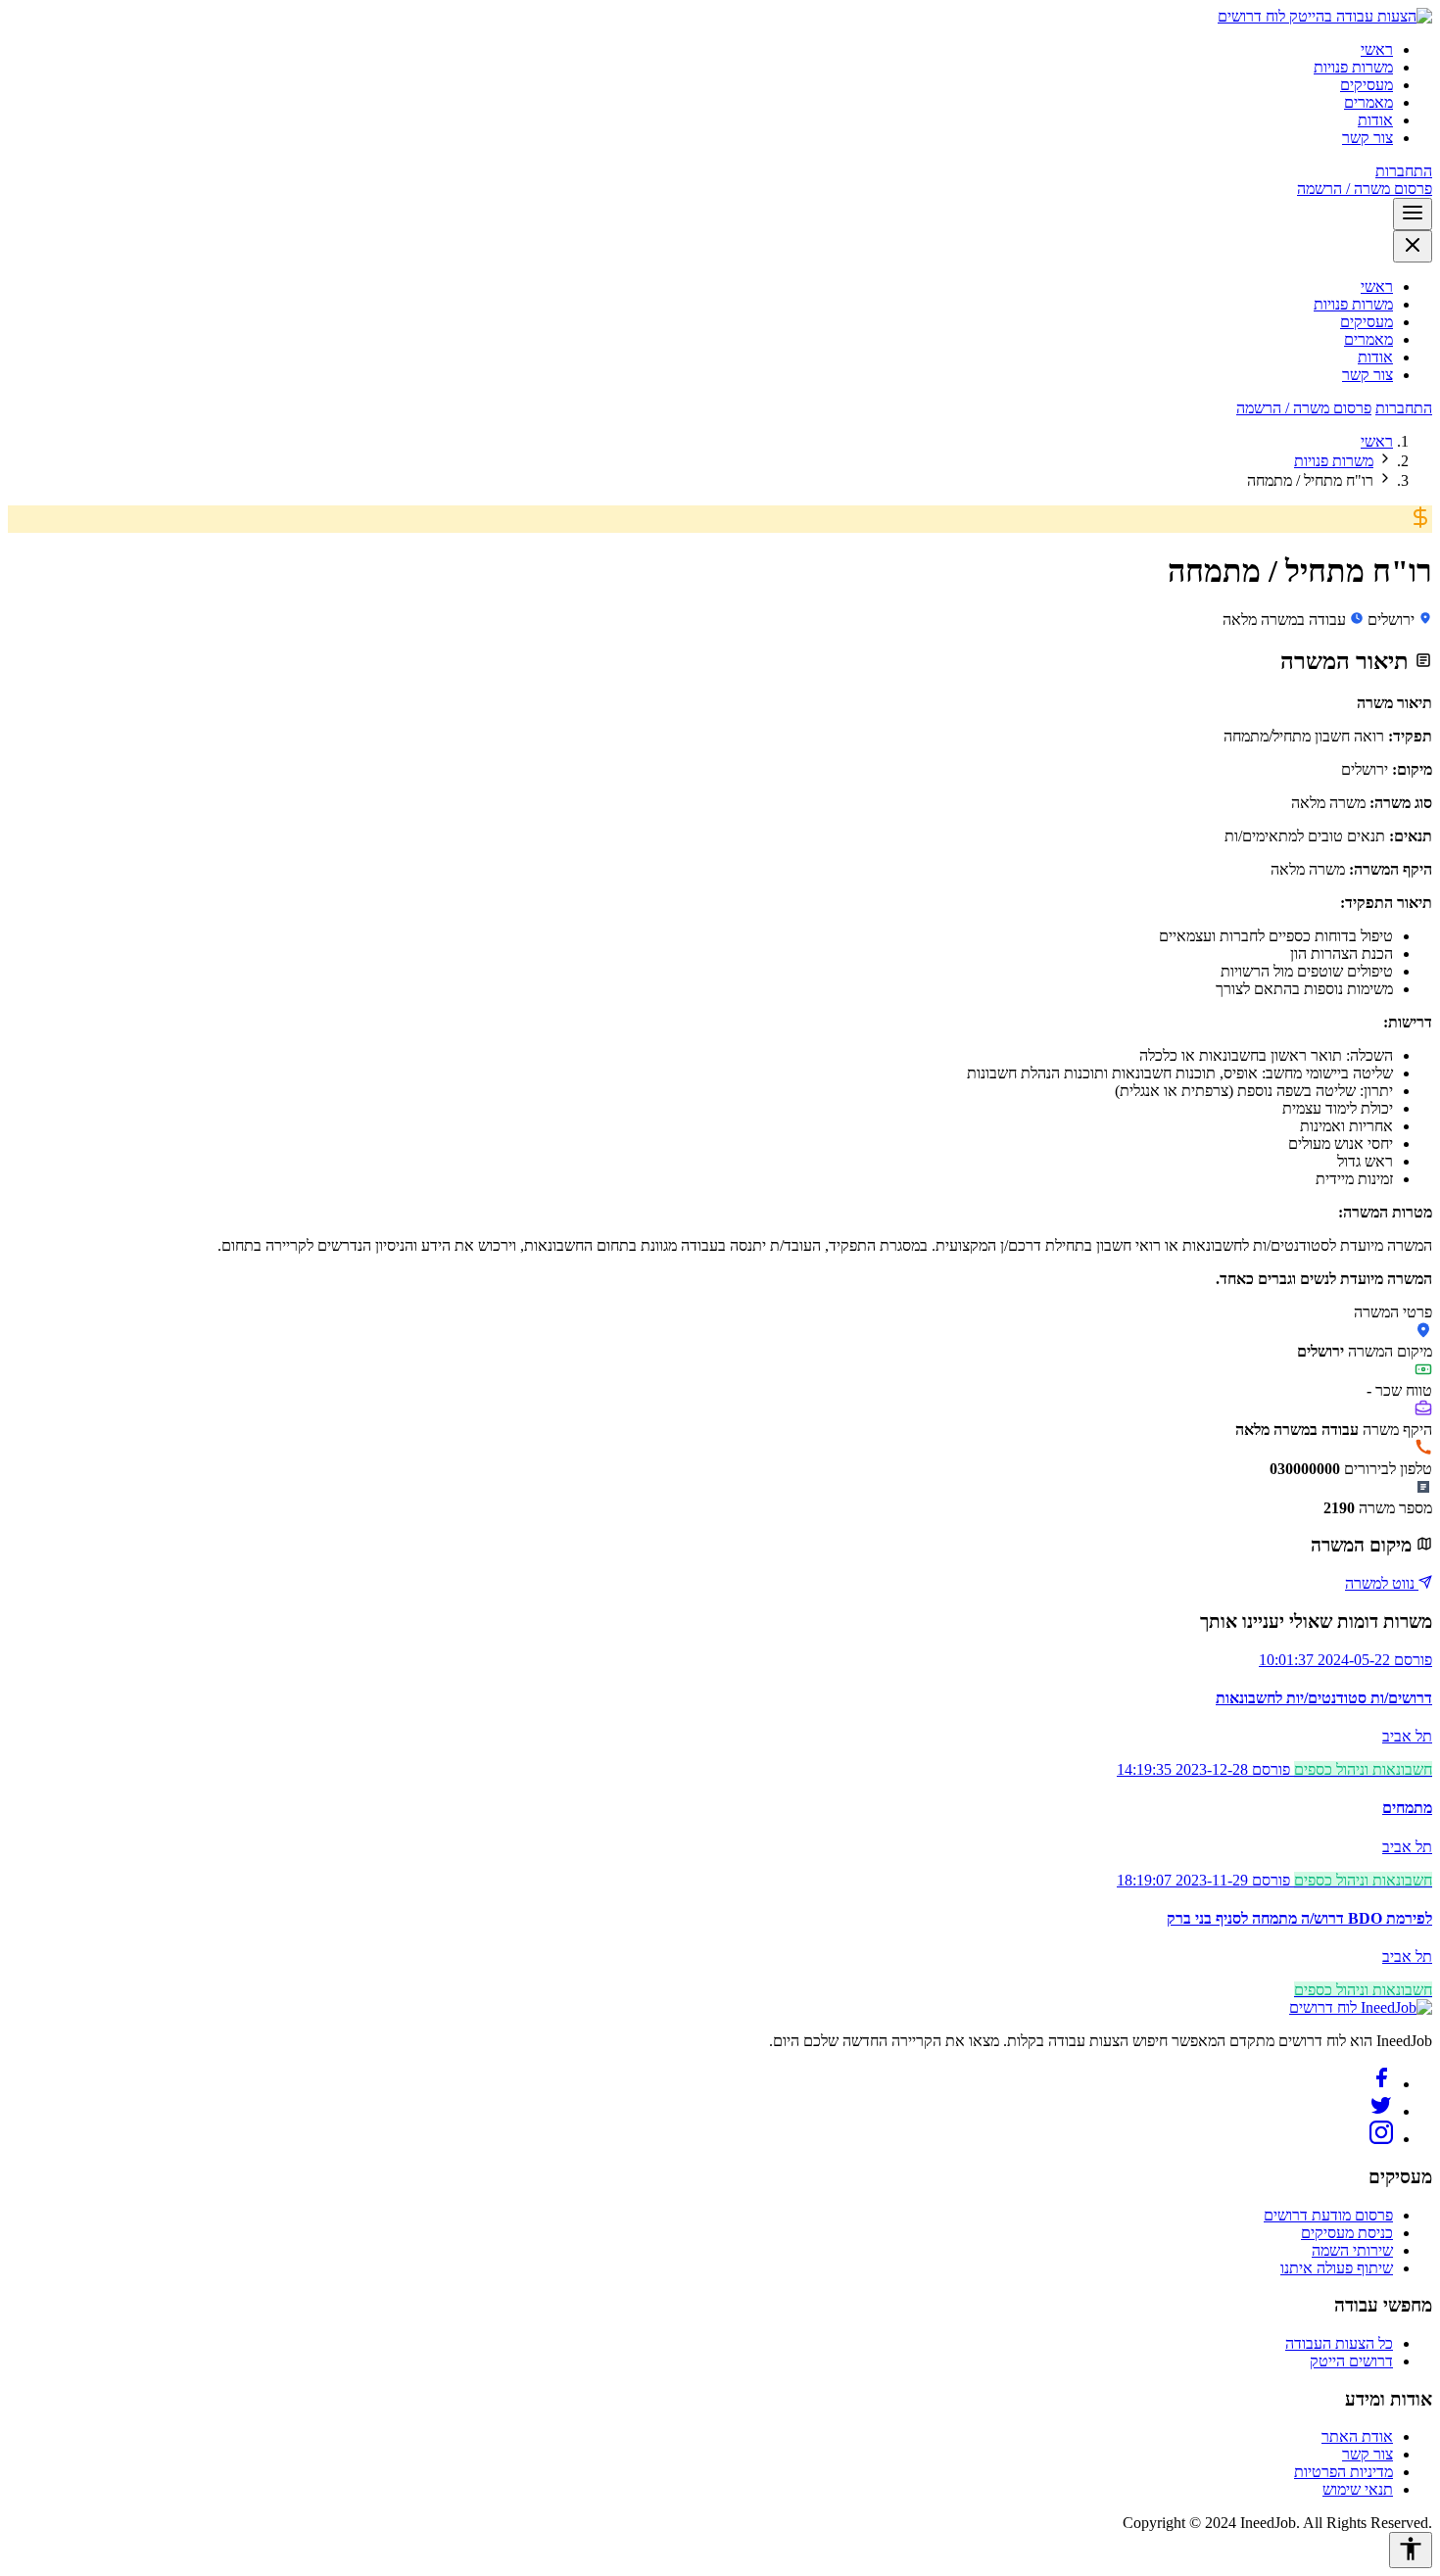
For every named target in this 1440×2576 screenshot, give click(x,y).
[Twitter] (1381, 2111)
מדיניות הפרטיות (1344, 2472)
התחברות (1404, 171)
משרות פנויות (1353, 67)
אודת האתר (1357, 2436)
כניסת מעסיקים (1347, 2233)
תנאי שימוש (1358, 2489)
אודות (1375, 120)
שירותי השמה (1352, 2250)
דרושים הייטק (1351, 2361)
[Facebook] (1381, 2084)
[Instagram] (1381, 2139)
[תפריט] (1413, 214)
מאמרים (1368, 102)
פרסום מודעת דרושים (1328, 2215)
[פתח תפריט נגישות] (1411, 2550)
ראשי (1377, 49)
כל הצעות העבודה (1339, 2343)
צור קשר (1368, 138)
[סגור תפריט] (1413, 246)
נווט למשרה (1382, 1583)
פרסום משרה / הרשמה (1365, 189)
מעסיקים (1367, 85)
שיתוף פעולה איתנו (1337, 2268)
